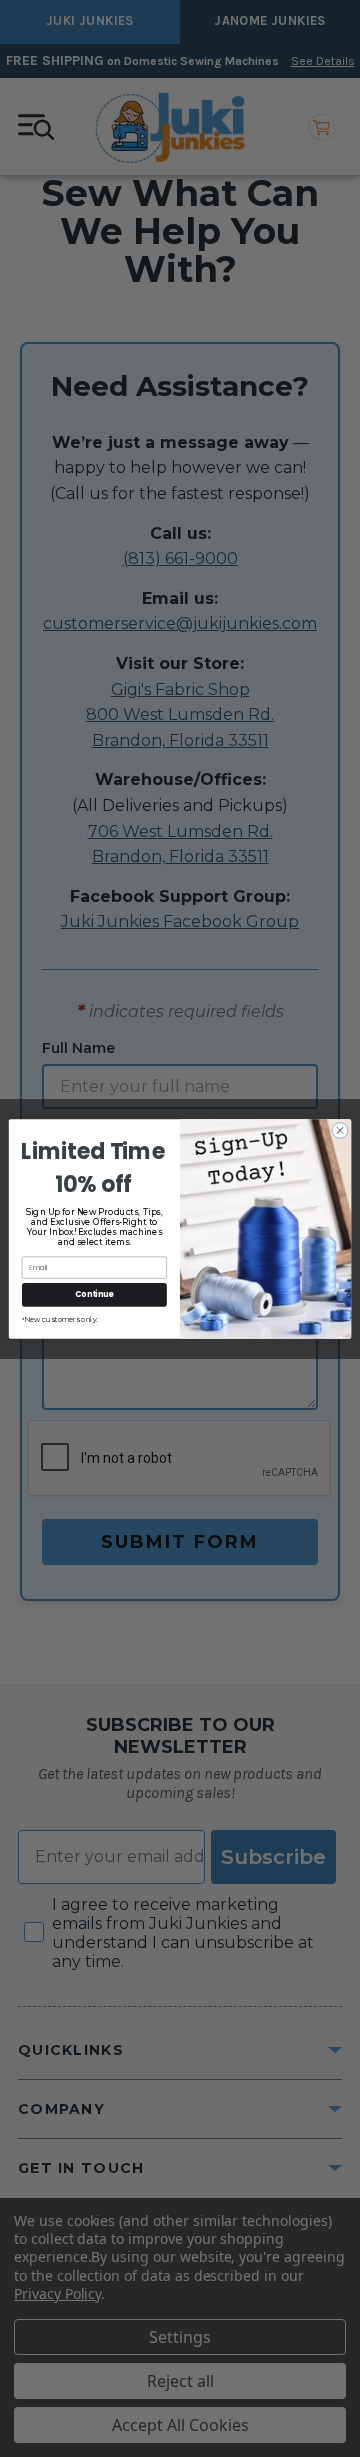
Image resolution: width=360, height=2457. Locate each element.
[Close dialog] (339, 1129)
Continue (94, 1293)
